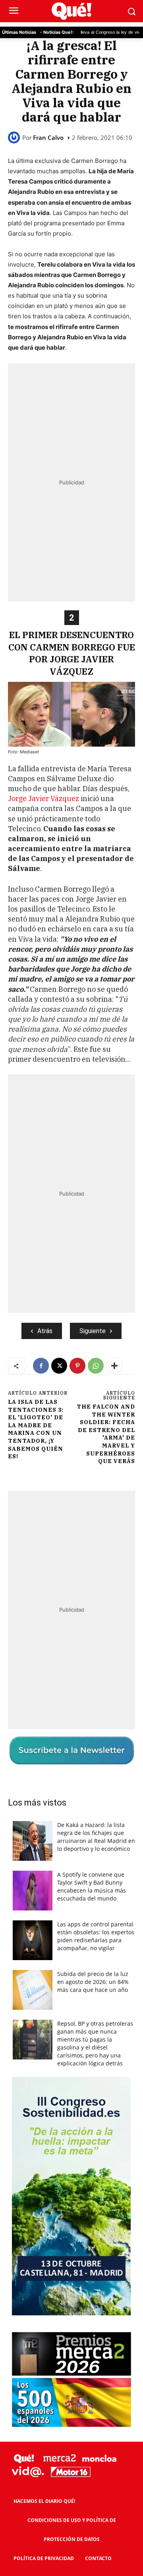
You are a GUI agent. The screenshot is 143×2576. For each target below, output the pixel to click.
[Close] (128, 1134)
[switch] (112, 1295)
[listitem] (71, 1276)
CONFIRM (45, 1431)
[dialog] (71, 1288)
